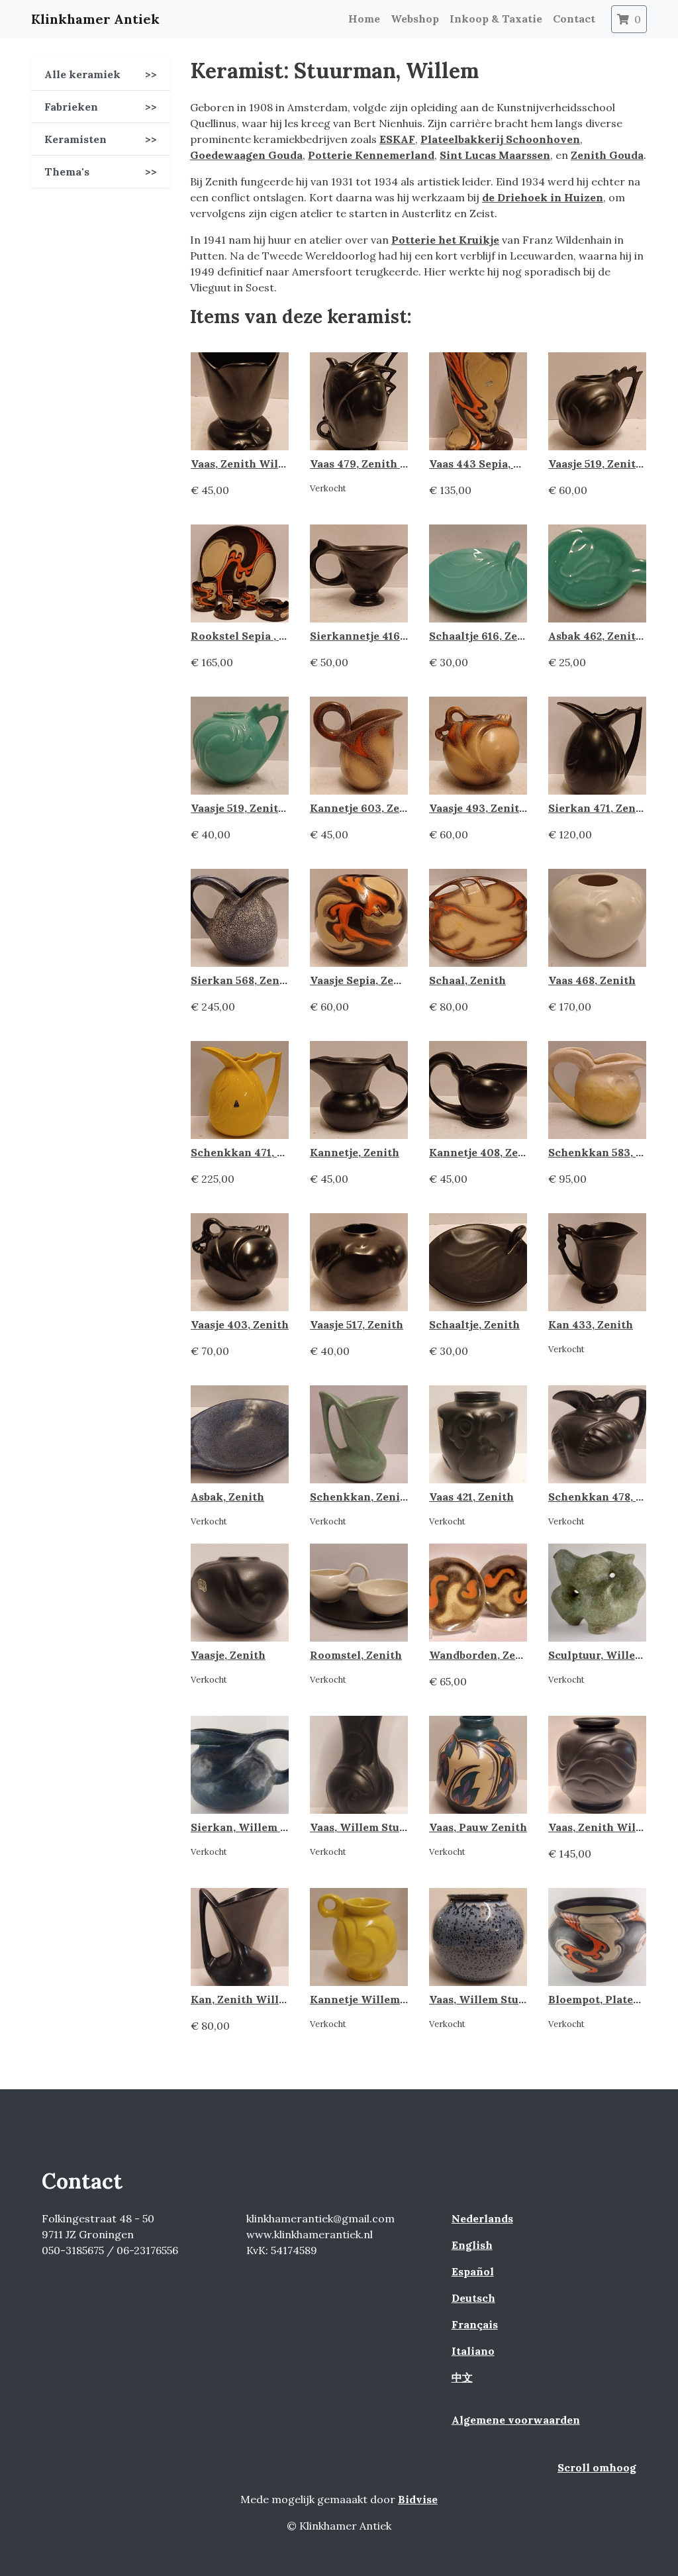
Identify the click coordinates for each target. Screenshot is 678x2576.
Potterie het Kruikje (445, 240)
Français (475, 2324)
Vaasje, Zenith (228, 1655)
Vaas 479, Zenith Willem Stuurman (402, 464)
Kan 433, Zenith (591, 1324)
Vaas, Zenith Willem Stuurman (272, 464)
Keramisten (101, 139)
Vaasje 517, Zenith (357, 1324)
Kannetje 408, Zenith (485, 1152)
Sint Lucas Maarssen (495, 155)
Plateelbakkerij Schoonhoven (500, 139)
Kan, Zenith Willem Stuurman (270, 1999)
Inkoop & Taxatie (496, 19)
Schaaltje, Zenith (474, 1324)
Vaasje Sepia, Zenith (363, 980)
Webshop (415, 19)
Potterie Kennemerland (371, 155)
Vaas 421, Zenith (471, 1497)
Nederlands (482, 2218)
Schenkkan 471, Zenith (252, 1152)
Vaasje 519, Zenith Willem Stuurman (287, 808)
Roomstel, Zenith (356, 1655)
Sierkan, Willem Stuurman (262, 1827)
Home (364, 19)
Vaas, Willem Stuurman (491, 1999)
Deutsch (473, 2298)
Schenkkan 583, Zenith (610, 1152)
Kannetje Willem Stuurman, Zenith (403, 1999)
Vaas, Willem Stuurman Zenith (391, 1827)
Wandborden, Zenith (484, 1655)
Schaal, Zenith (467, 980)
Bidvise (418, 2499)
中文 (462, 2377)
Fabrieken (101, 107)
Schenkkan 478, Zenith (610, 1497)
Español (473, 2271)
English (472, 2245)
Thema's (101, 172)
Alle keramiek (101, 74)
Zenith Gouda (607, 155)
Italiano (473, 2351)
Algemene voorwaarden (516, 2420)
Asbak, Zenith (227, 1497)
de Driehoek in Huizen (543, 197)
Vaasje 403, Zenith (240, 1324)
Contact (574, 19)
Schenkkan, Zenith (361, 1497)
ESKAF (397, 139)
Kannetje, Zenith (355, 1152)
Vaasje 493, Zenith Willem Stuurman (526, 808)
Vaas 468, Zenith (592, 980)
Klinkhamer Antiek (95, 19)
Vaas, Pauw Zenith (478, 1827)
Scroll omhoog (597, 2467)
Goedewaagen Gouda (246, 155)
